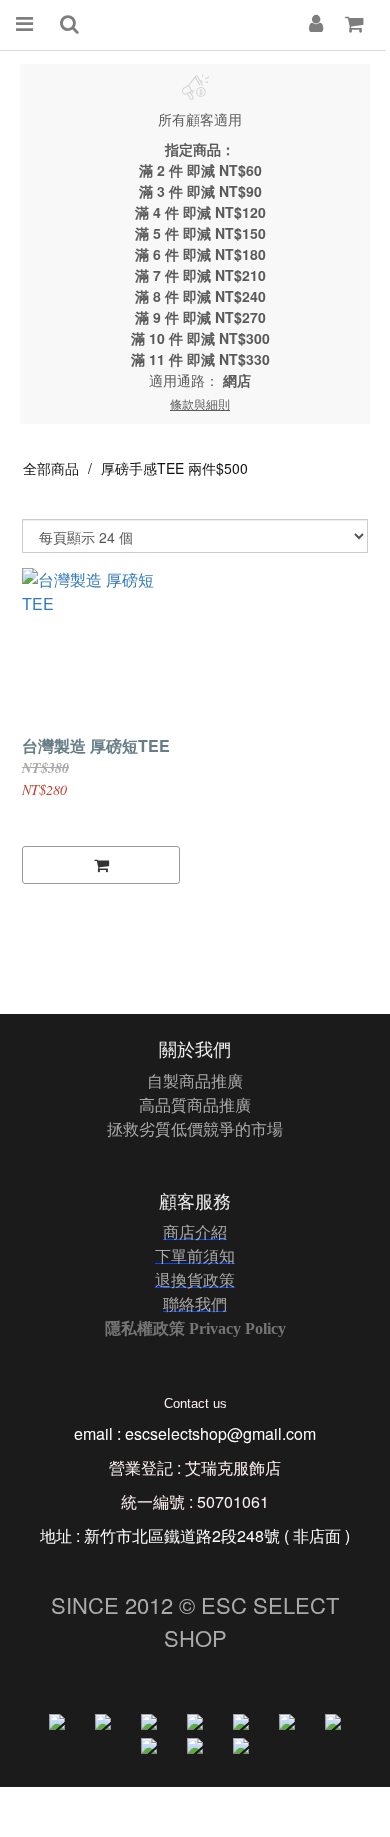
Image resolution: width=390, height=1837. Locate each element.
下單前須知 (195, 1255)
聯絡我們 (195, 1303)
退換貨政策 (195, 1279)
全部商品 (51, 468)
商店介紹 (195, 1231)
